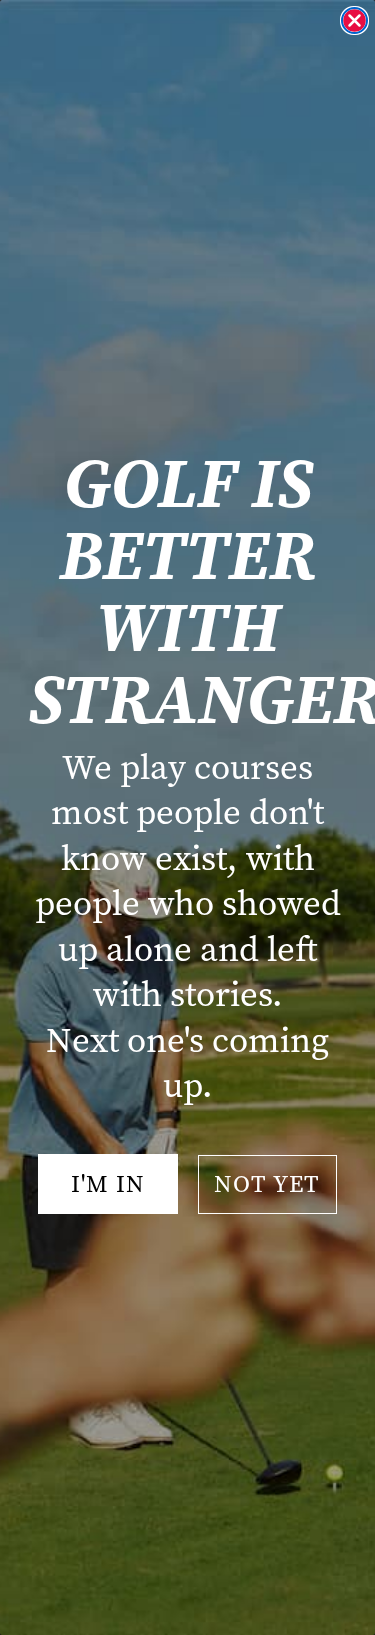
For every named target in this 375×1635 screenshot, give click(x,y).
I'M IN (108, 1184)
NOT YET (267, 1184)
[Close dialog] (354, 20)
